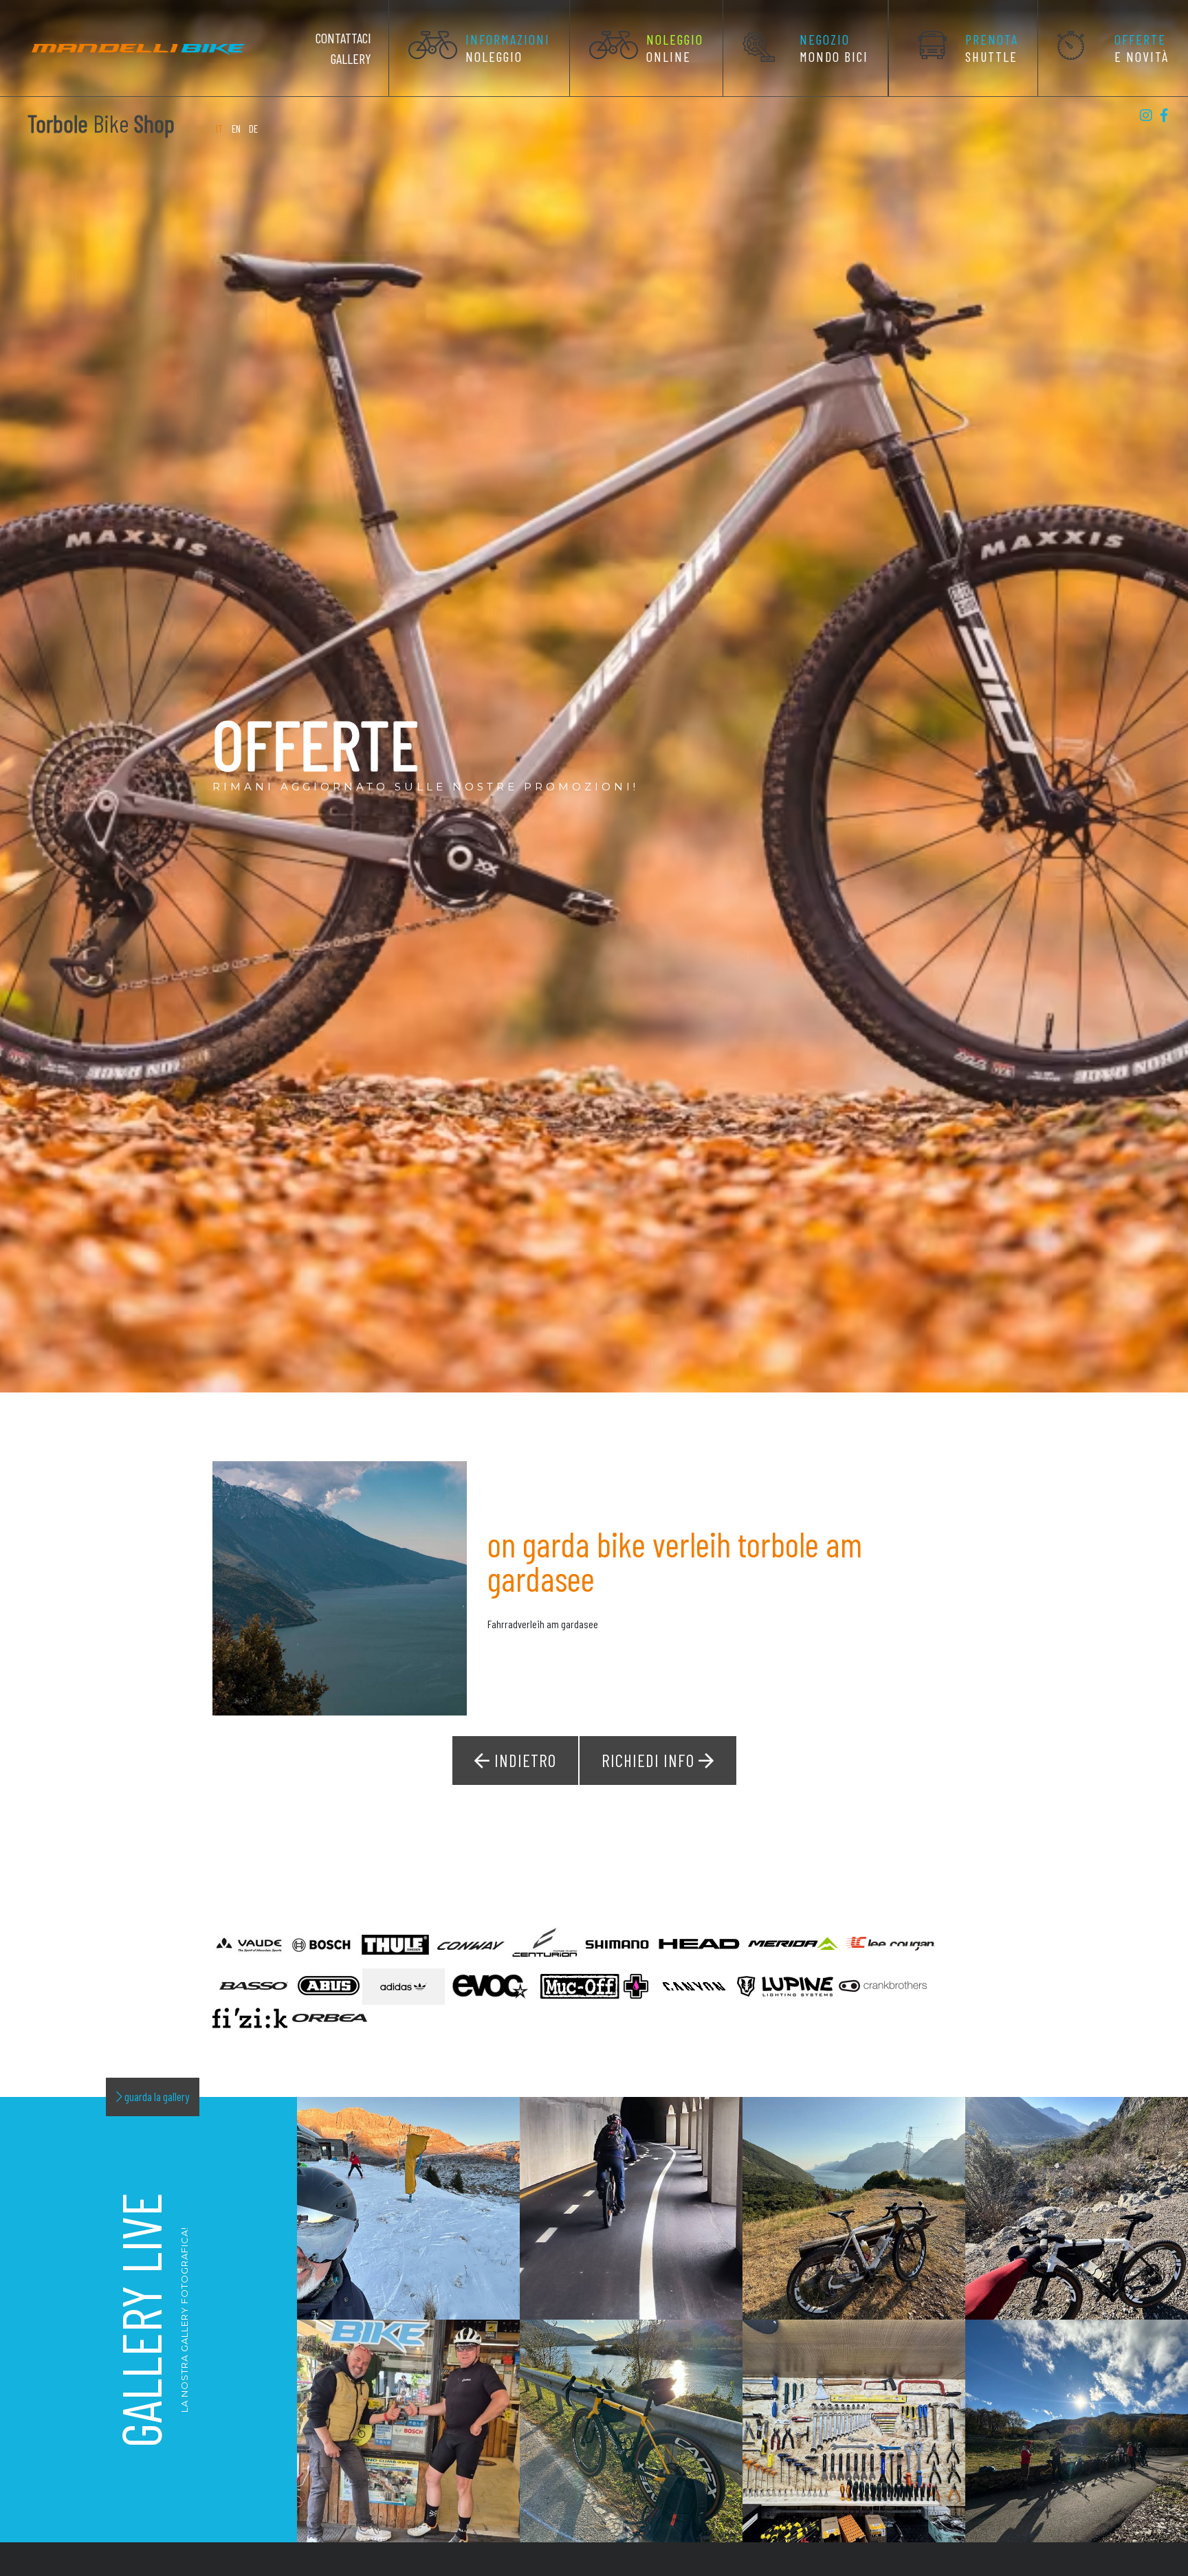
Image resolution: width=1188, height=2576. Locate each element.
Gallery (351, 58)
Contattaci (343, 38)
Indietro (523, 1760)
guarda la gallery (156, 2096)
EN (236, 129)
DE (253, 129)
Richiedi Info (650, 1760)
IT (220, 129)
